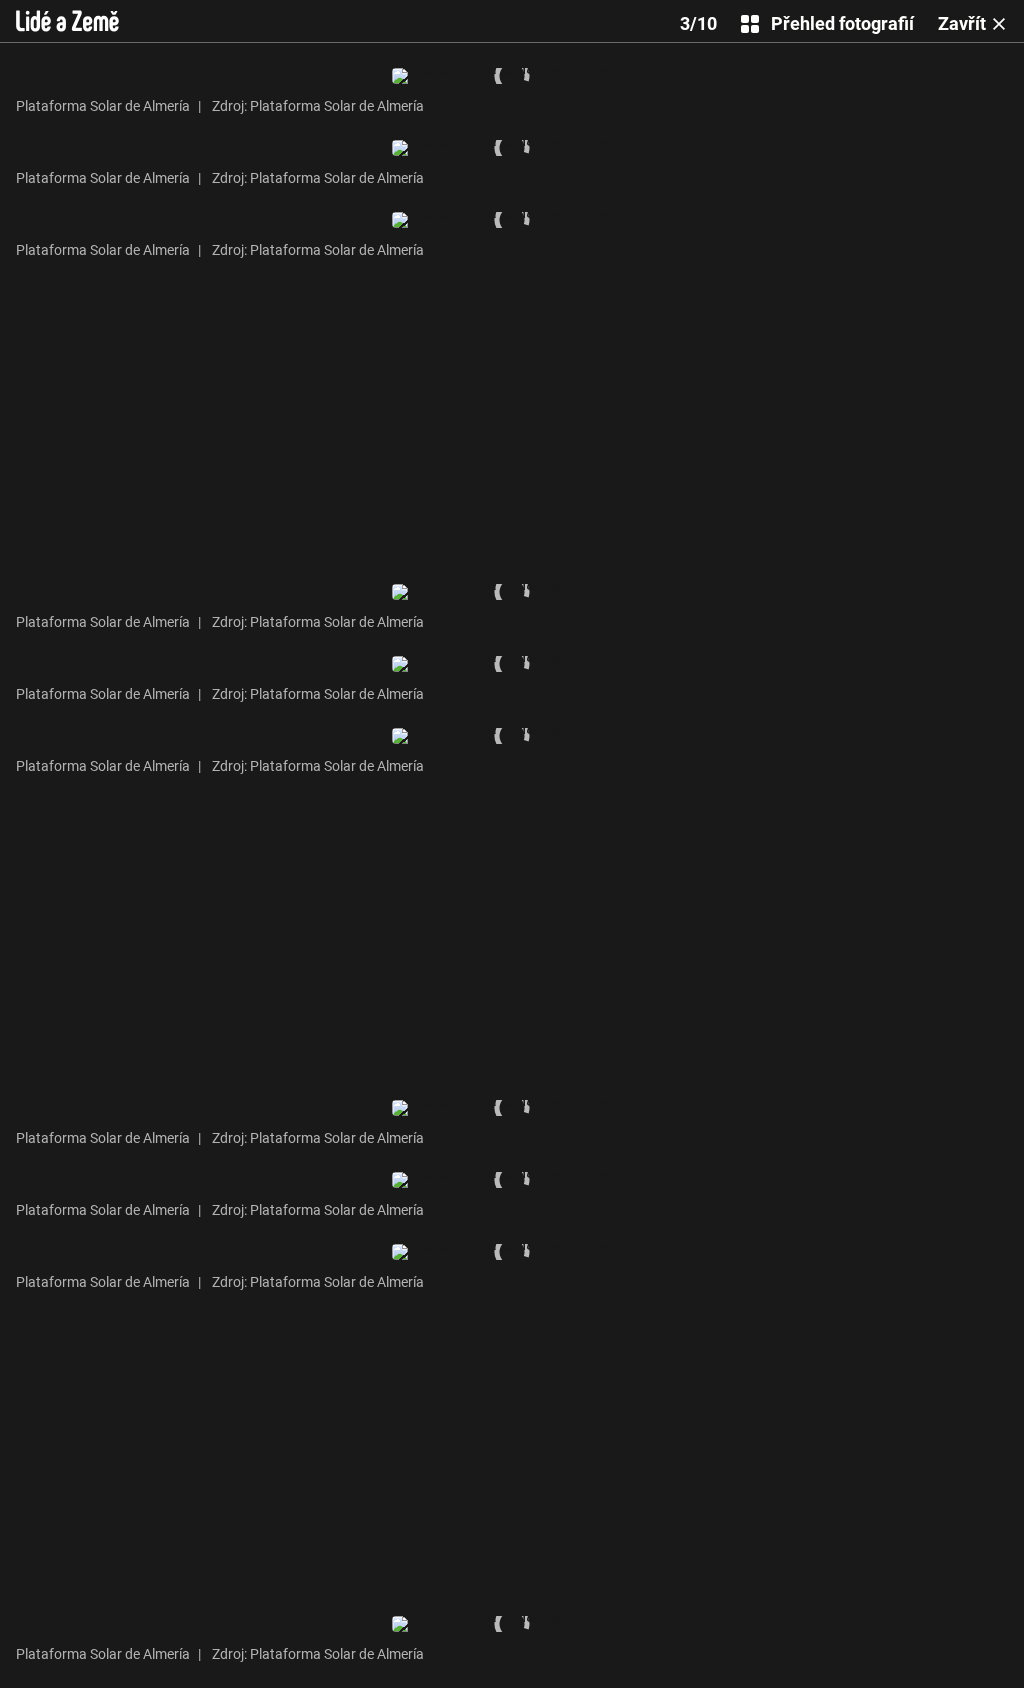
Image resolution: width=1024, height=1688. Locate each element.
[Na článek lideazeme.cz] (67, 21)
